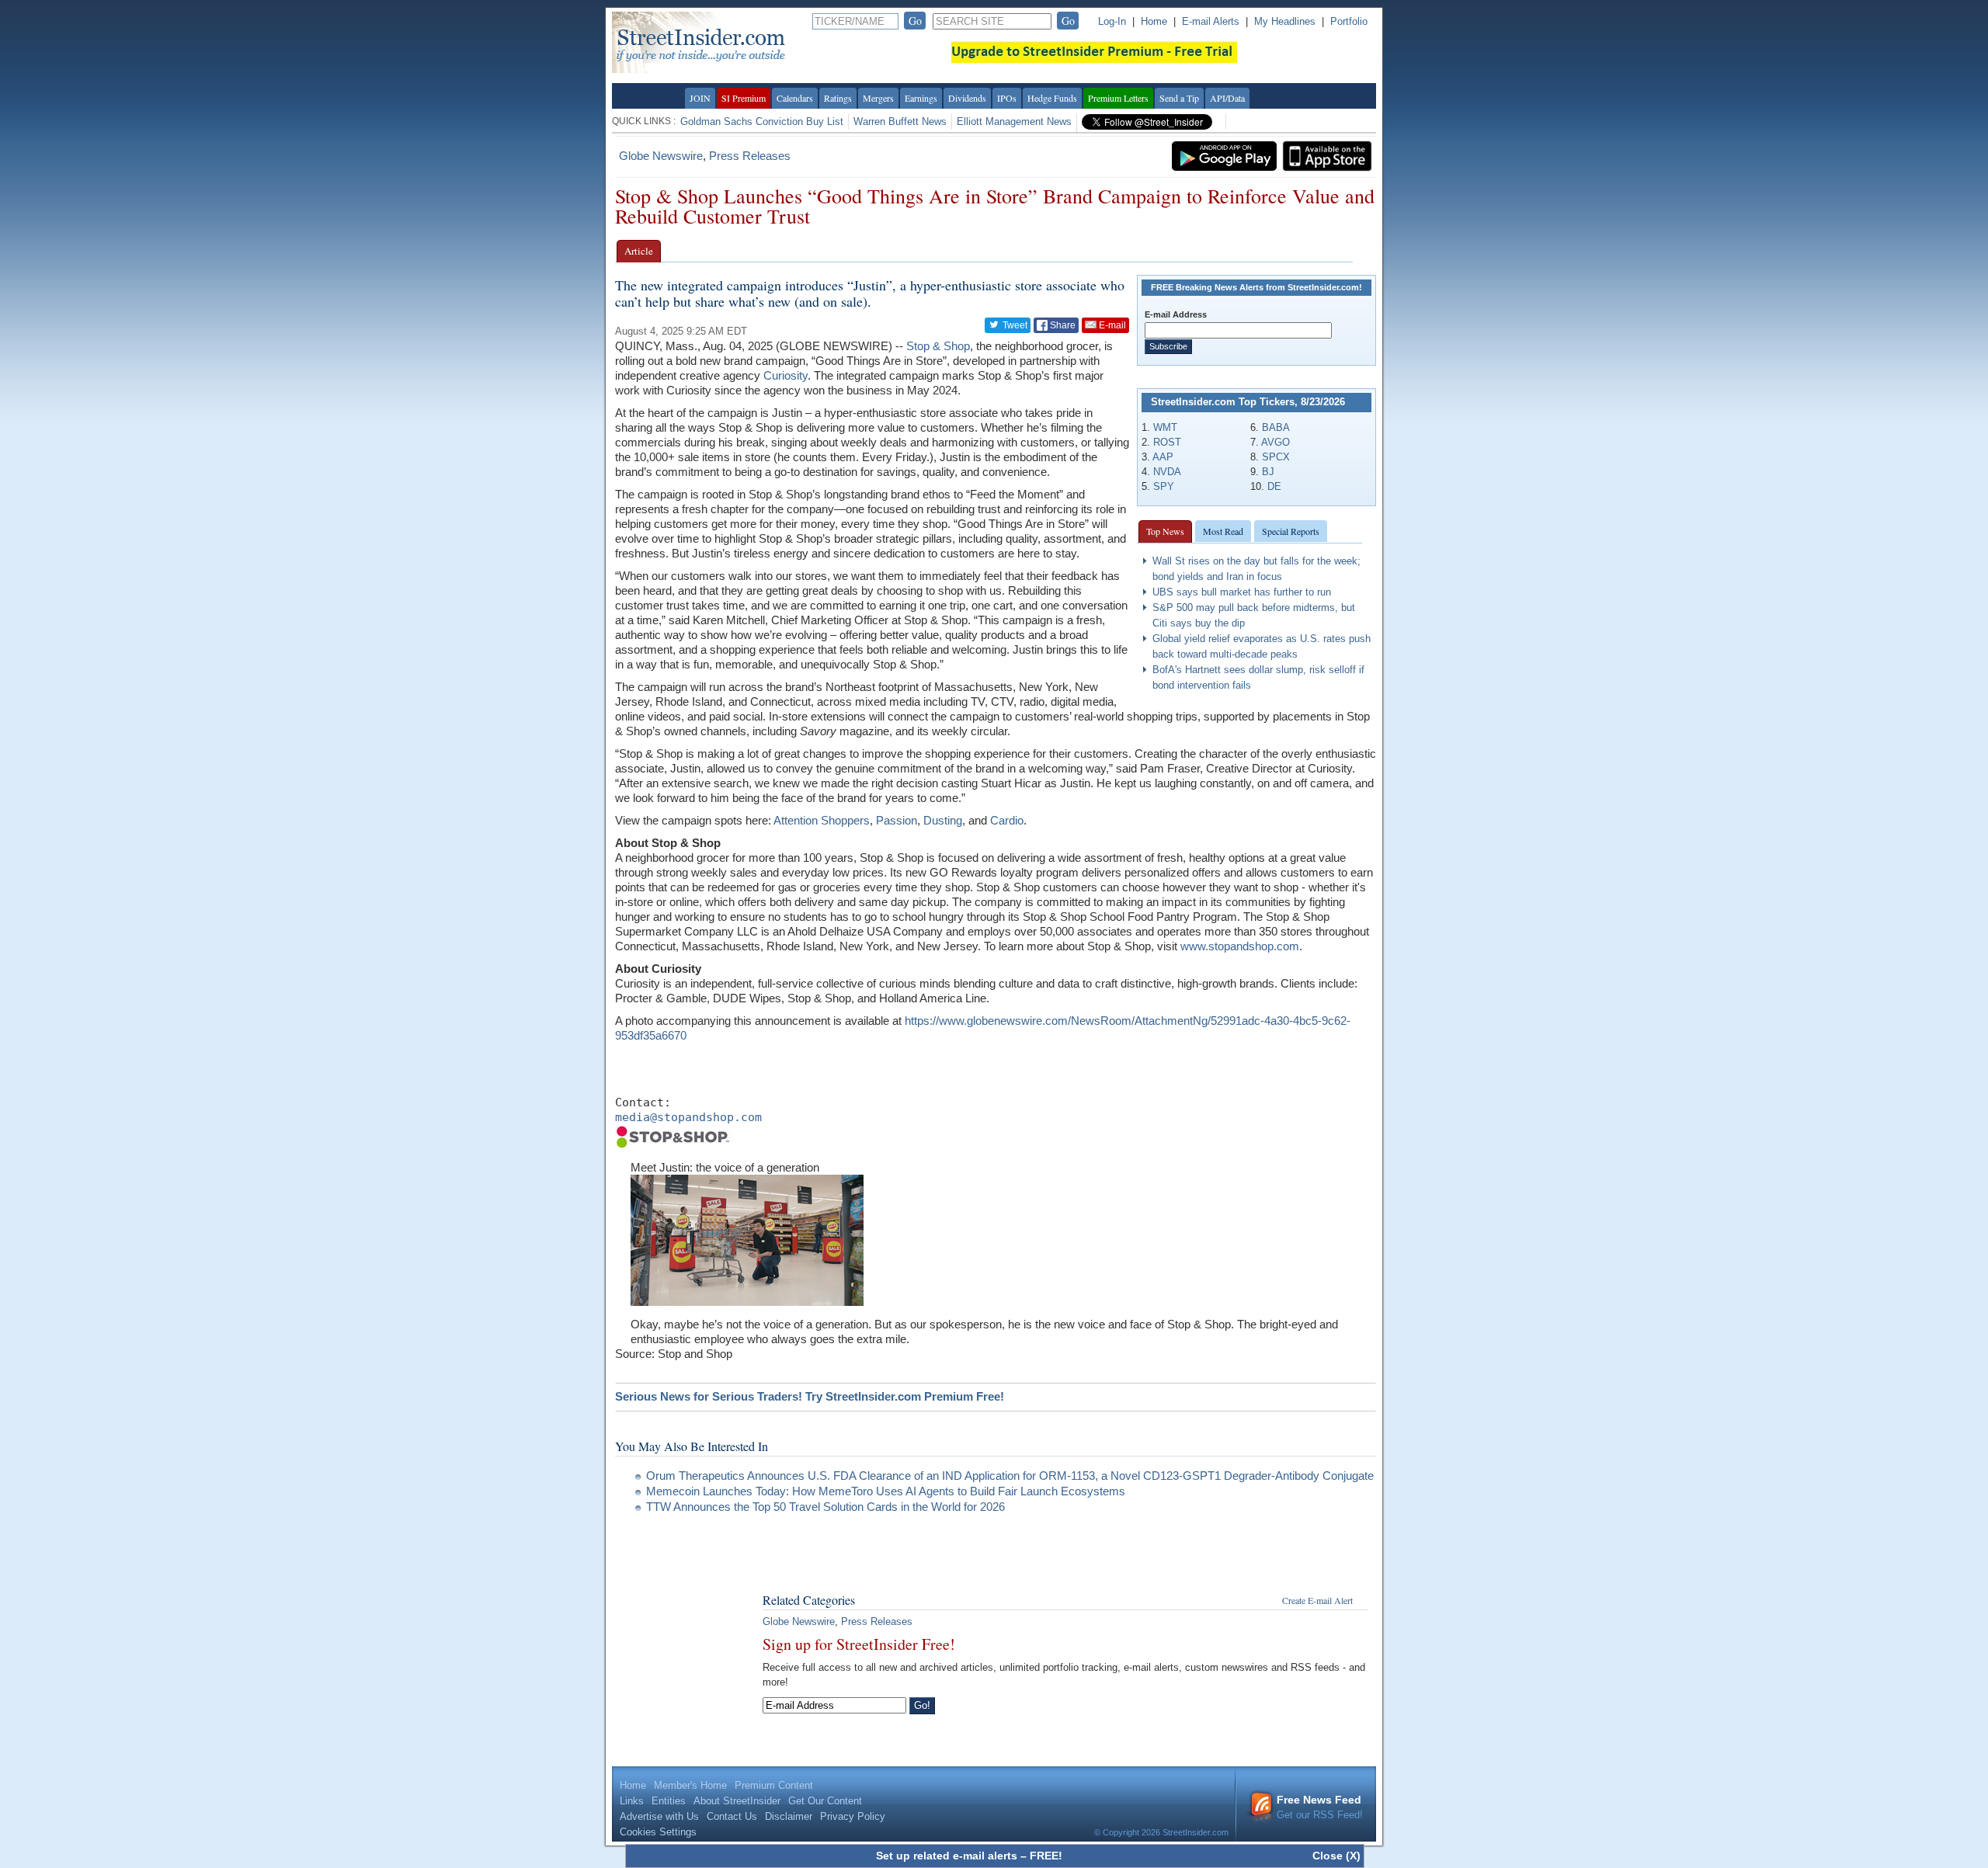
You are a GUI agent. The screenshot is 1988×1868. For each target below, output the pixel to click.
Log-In (1112, 21)
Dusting (943, 820)
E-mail (1111, 325)
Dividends (967, 98)
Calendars (795, 98)
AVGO (1276, 442)
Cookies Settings (658, 1832)
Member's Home (690, 1785)
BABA (1276, 427)
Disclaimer (789, 1816)
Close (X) (1336, 1856)
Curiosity (785, 375)
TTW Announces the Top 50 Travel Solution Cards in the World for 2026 (825, 1507)
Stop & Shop (938, 346)
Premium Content (774, 1785)
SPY (1164, 486)
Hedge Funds (1052, 98)
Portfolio (1349, 21)
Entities (669, 1801)
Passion (897, 820)
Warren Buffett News (900, 122)
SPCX (1276, 457)
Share (1062, 325)
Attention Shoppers (822, 820)
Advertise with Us (659, 1816)
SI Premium (744, 98)
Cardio (1007, 820)
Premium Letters (1118, 98)
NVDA (1167, 472)
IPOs (1007, 98)
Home (1154, 21)
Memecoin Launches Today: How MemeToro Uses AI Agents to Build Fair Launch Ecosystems (886, 1491)
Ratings (838, 98)
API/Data (1227, 98)
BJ (1268, 472)
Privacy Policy (853, 1816)
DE (1274, 486)
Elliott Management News (1014, 122)
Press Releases (750, 156)
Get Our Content (825, 1801)
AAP (1163, 457)
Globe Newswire (661, 156)
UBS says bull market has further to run (1242, 592)
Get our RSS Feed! (1320, 1807)
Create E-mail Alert (1317, 1600)
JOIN (700, 98)
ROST (1167, 442)
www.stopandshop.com (1240, 946)
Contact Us (732, 1816)
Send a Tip (1179, 98)
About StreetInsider (737, 1801)
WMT (1165, 427)
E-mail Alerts (1211, 21)
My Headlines (1285, 21)
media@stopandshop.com (688, 1117)
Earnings (921, 98)
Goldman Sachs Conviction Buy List (762, 122)
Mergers (878, 98)
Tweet (1014, 325)
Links (632, 1801)
